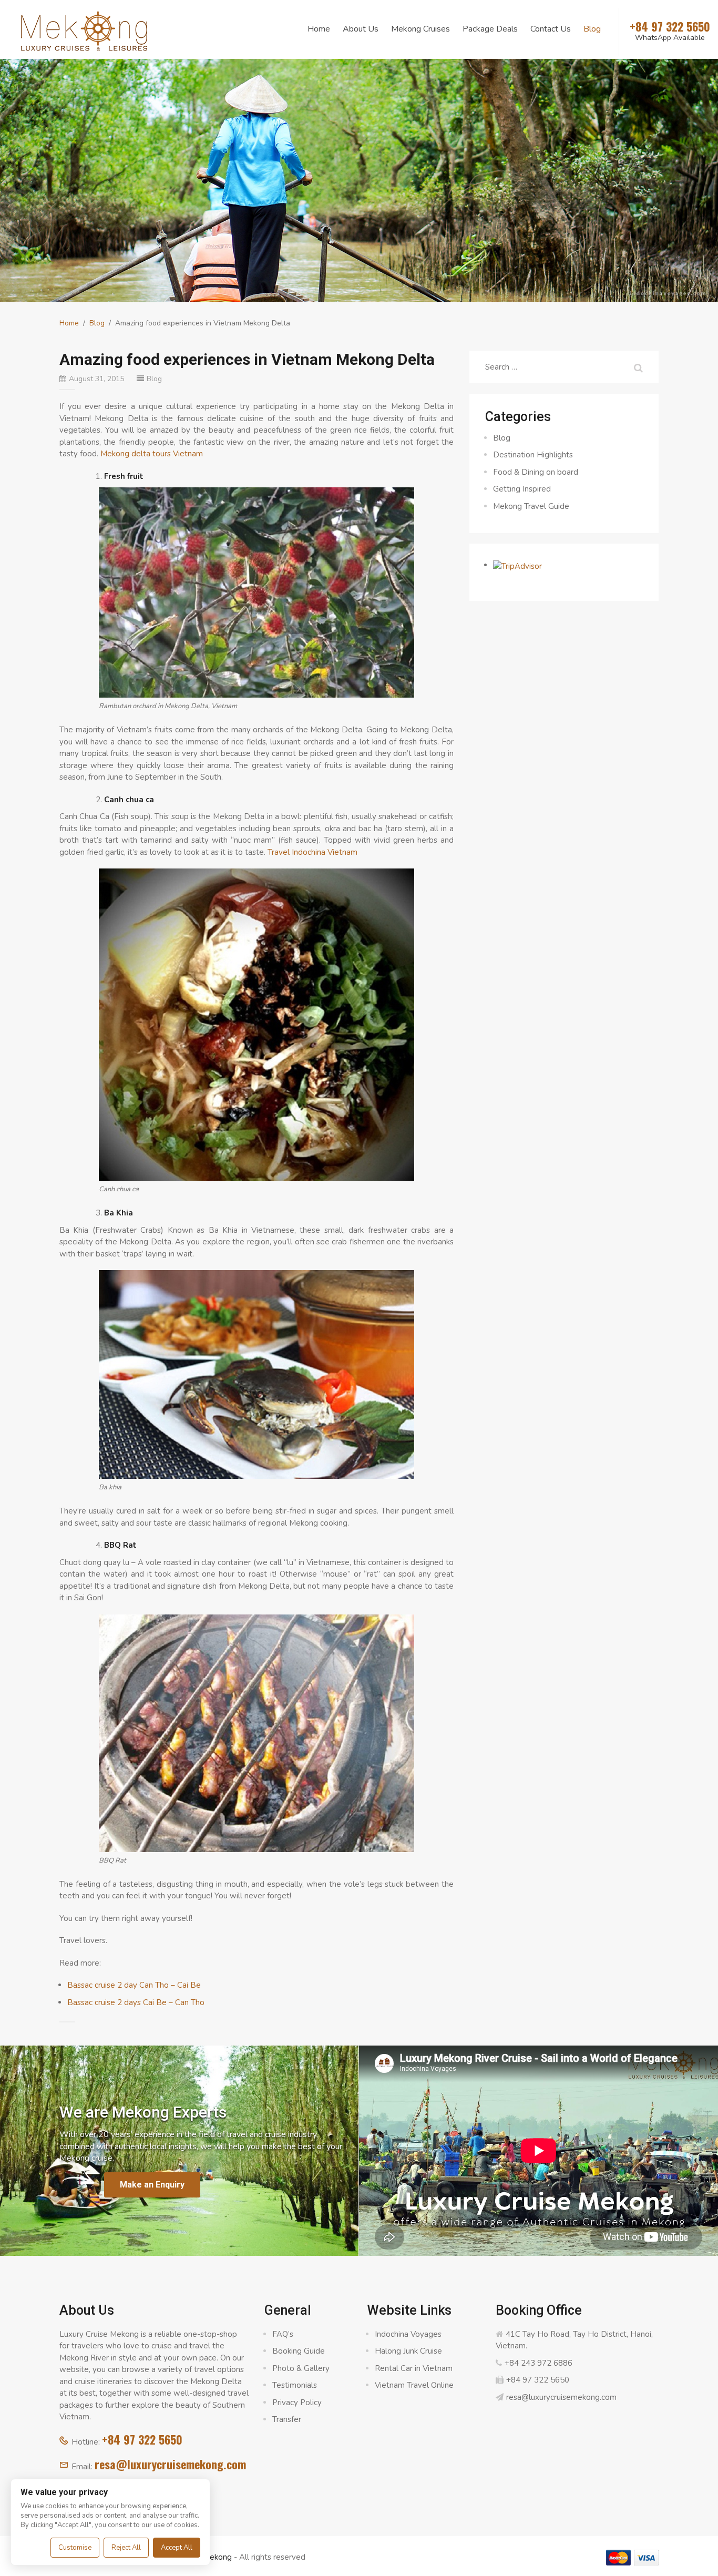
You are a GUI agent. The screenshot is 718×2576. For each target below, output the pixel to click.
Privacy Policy (297, 2403)
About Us (361, 29)
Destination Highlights (533, 455)
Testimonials (295, 2385)
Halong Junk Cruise (408, 2351)
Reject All (126, 2548)
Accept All (177, 2548)
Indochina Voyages (408, 2334)
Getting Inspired (522, 489)
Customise (75, 2548)
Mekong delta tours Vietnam (152, 454)
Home (319, 29)
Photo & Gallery (301, 2368)
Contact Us (551, 29)
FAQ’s (283, 2334)
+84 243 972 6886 (538, 2363)
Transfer (287, 2419)
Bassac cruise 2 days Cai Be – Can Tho (136, 2002)
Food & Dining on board (536, 472)
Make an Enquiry (152, 2185)
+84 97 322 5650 (142, 2439)
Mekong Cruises (420, 29)
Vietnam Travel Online (414, 2385)
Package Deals (490, 29)
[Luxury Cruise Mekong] (84, 30)
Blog (592, 29)
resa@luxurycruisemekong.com (170, 2464)
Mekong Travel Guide (531, 506)
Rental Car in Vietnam (414, 2368)
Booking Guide (299, 2351)
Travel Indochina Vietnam (312, 852)
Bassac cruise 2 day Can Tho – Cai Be (134, 1985)
